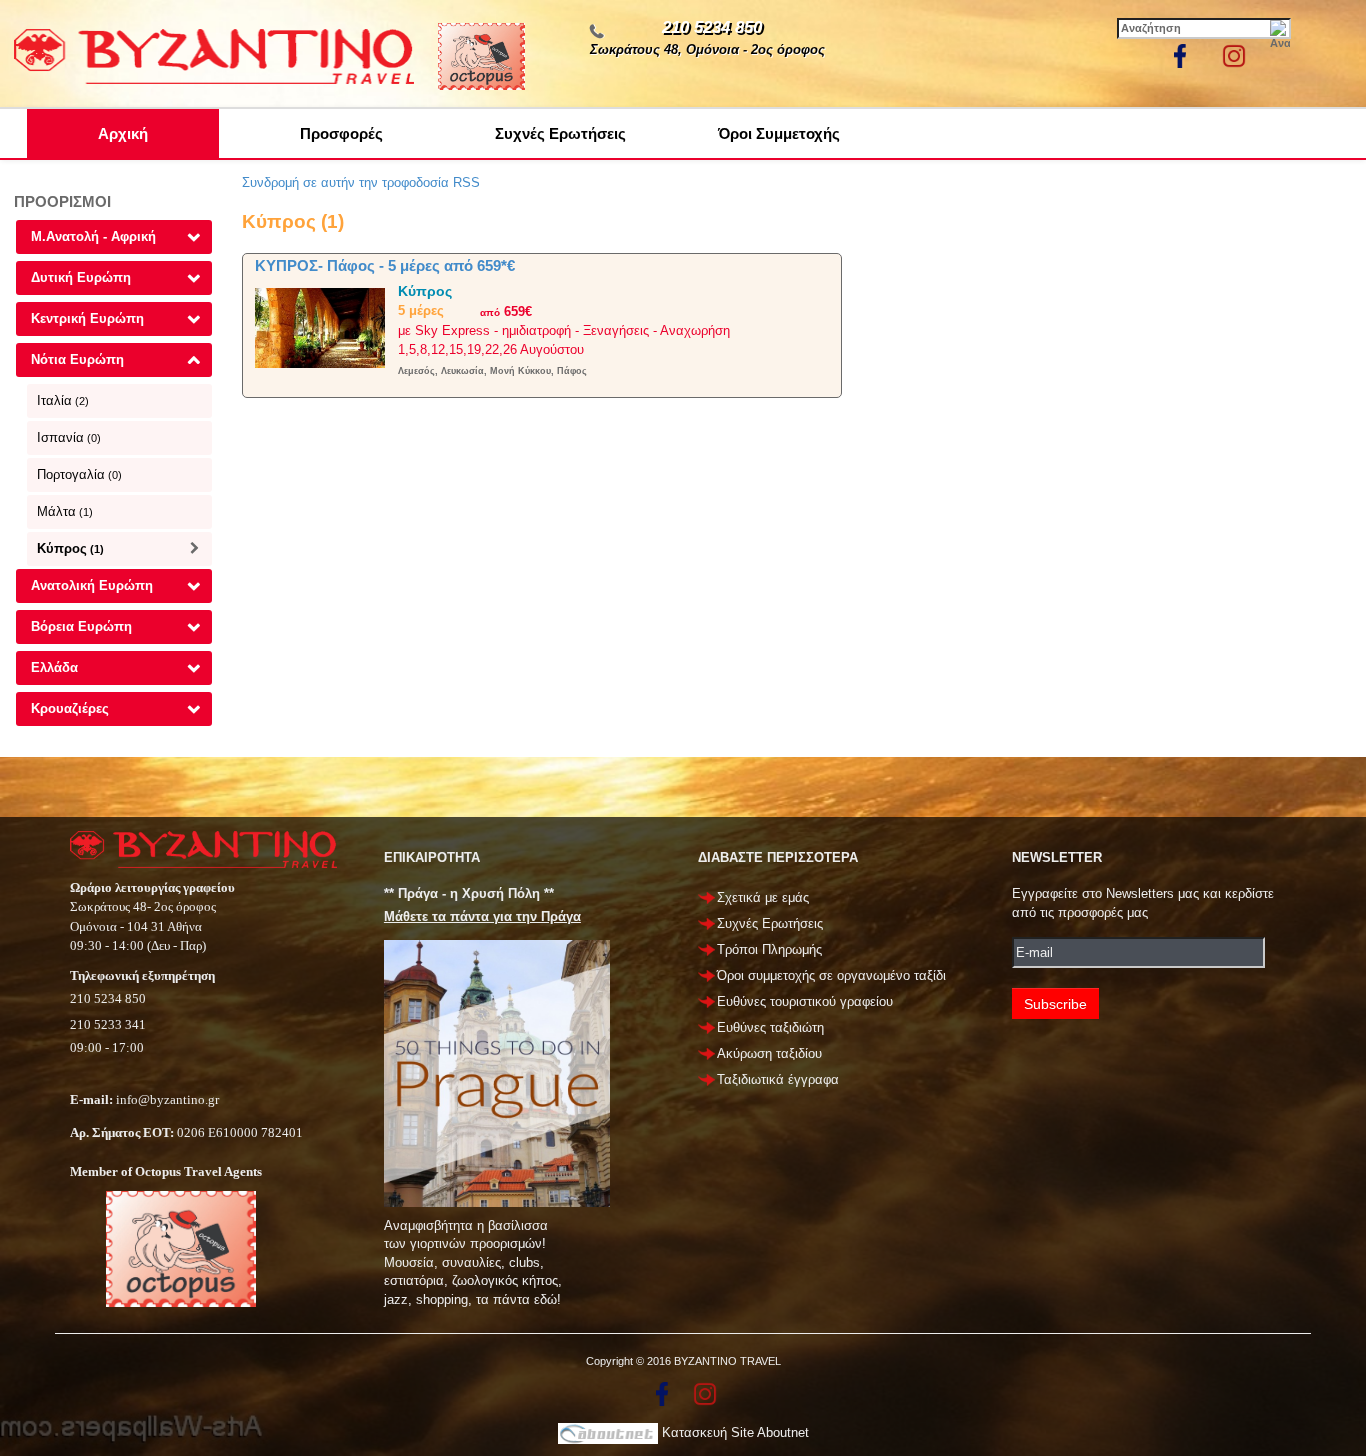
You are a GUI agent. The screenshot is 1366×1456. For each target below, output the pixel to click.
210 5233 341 (108, 1024)
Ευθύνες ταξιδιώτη (770, 1027)
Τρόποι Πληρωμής (769, 949)
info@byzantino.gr (167, 1099)
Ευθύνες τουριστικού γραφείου (805, 1001)
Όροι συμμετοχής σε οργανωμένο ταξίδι (831, 975)
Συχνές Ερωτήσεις (560, 133)
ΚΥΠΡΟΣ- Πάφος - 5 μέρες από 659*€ (385, 265)
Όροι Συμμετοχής (779, 133)
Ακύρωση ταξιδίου (769, 1053)
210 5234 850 (712, 27)
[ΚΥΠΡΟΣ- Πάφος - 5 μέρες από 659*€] (320, 326)
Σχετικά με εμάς (763, 897)
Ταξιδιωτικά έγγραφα (778, 1079)
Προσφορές (341, 133)
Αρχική (123, 133)
